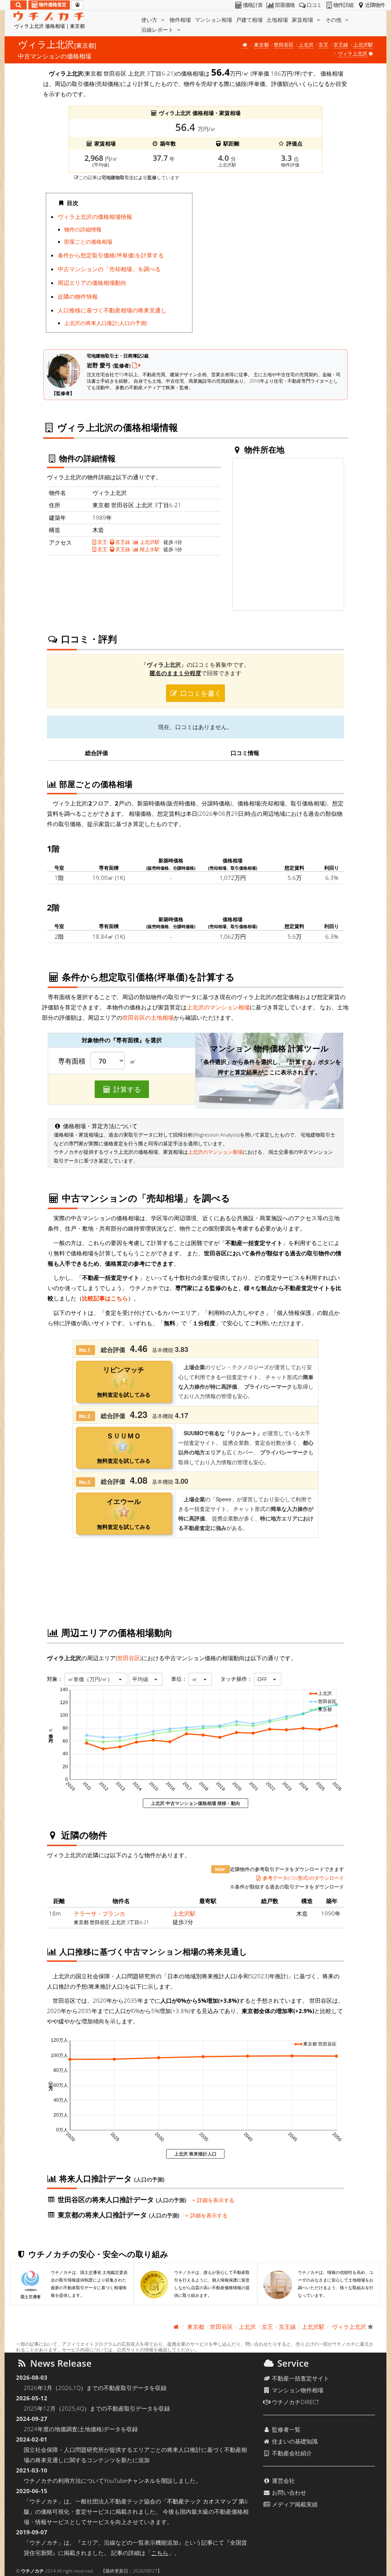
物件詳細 (343, 5)
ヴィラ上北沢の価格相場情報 (95, 217)
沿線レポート (158, 30)
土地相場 (277, 20)
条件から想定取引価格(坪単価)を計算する (111, 255)
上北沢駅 (363, 45)
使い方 (150, 20)
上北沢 (306, 45)
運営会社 (283, 2481)
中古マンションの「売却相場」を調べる (109, 269)
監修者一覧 (285, 2429)
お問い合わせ (288, 2492)
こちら (160, 2553)
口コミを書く (200, 693)
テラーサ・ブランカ (99, 1913)
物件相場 (180, 20)
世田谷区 (284, 45)
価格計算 (253, 5)
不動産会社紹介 (291, 2453)
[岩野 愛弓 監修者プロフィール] (136, 365)
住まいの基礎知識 (294, 2441)
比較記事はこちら (105, 1298)
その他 (334, 20)
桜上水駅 (149, 549)
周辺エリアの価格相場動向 (92, 283)
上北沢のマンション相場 (218, 1007)
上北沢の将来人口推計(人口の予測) (106, 323)
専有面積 (72, 1061)
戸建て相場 (249, 20)
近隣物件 (375, 5)
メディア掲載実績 (294, 2504)
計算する (126, 1089)
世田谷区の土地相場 (148, 1017)
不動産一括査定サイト (300, 2378)
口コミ (314, 5)
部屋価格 (285, 5)
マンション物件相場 (297, 2390)
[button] (96, 1679)
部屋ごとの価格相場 (88, 242)
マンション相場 (213, 20)
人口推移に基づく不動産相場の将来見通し (112, 310)
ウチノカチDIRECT (295, 2402)
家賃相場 (303, 20)
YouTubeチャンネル (130, 2481)
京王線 (341, 45)
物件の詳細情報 (83, 230)
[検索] (19, 5)
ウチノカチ (32, 2571)
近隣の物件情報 (78, 296)
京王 (323, 45)
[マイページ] (77, 5)
